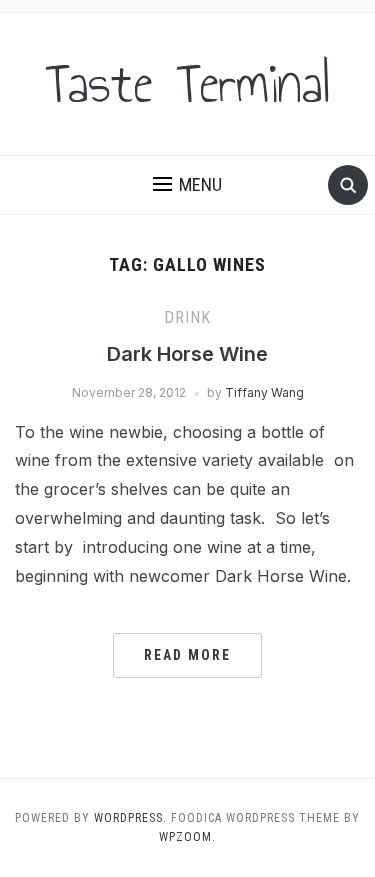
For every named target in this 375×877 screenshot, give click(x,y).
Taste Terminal (188, 84)
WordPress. (130, 818)
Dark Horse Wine (187, 354)
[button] (187, 185)
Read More (187, 655)
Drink (187, 317)
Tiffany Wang (264, 392)
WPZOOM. (187, 837)
